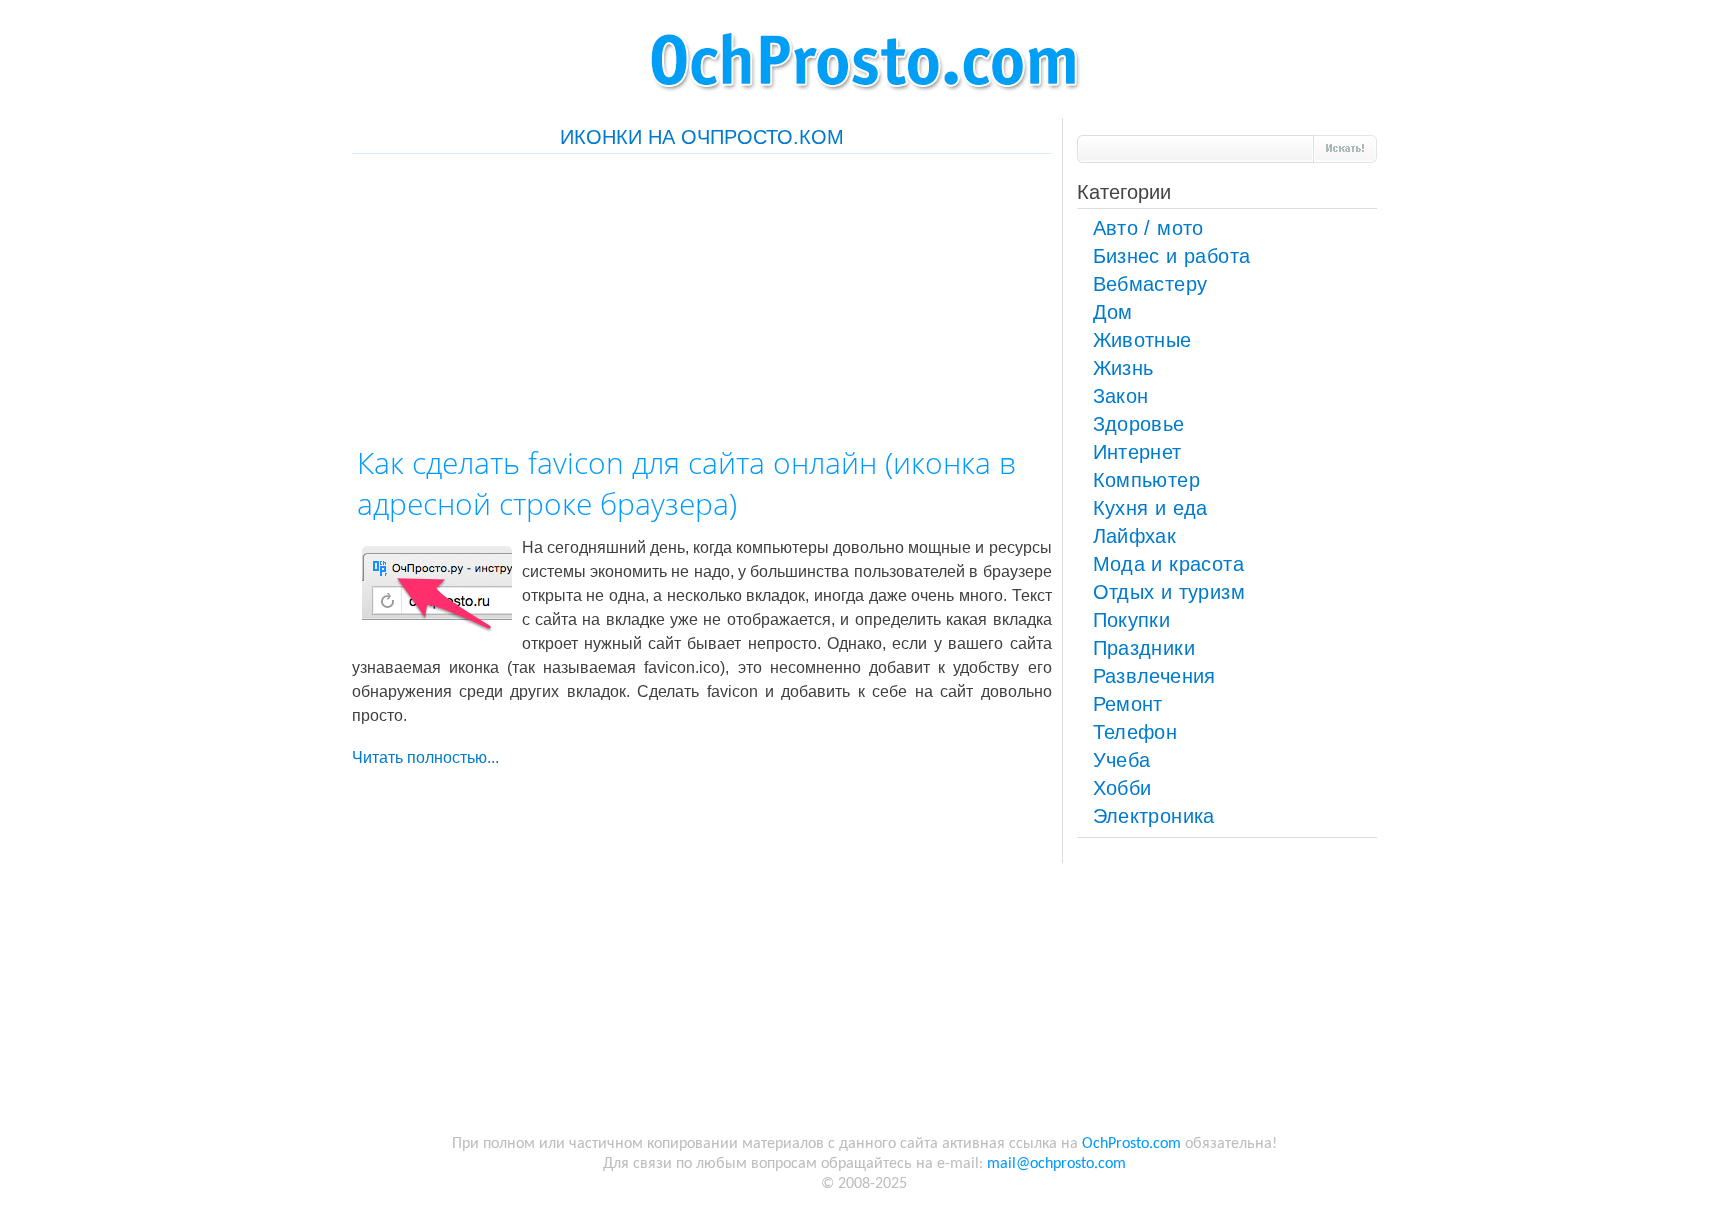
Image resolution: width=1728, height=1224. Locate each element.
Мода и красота (1169, 564)
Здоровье (1139, 424)
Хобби (1122, 788)
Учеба (1122, 760)
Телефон (1135, 732)
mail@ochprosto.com (1056, 1164)
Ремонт (1128, 704)
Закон (1121, 396)
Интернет (1137, 452)
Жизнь (1123, 368)
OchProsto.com (1131, 1144)
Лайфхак (1135, 536)
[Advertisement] (702, 294)
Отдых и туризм (1169, 592)
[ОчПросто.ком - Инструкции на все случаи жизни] (864, 100)
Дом (1113, 312)
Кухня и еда (1150, 508)
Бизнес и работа (1172, 256)
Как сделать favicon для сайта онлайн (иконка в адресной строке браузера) (686, 483)
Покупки (1132, 620)
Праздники (1144, 648)
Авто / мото (1148, 228)
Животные (1142, 340)
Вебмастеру (1150, 284)
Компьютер (1147, 480)
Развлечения (1154, 676)
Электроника (1154, 816)
